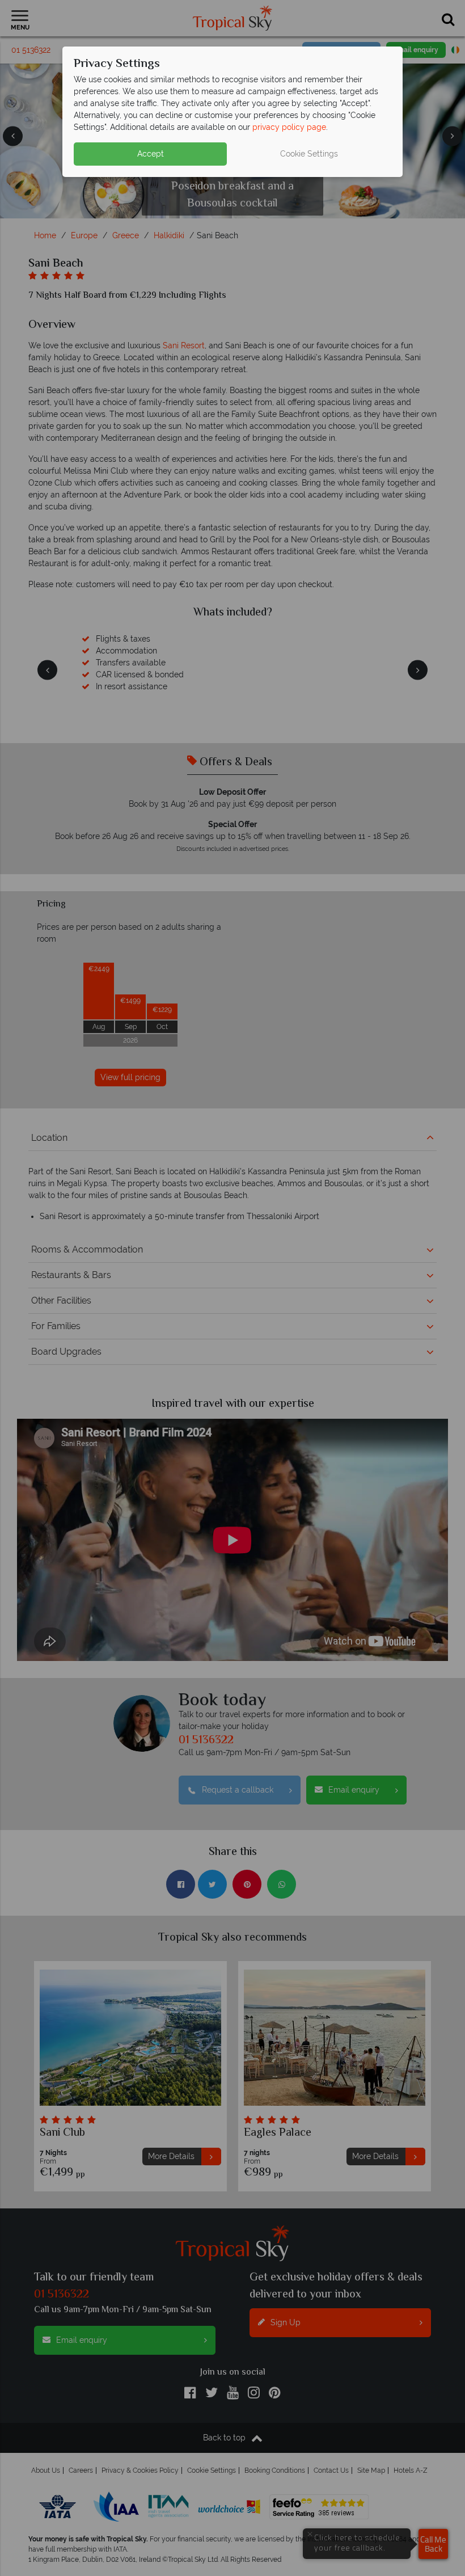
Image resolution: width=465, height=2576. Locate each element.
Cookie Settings (309, 154)
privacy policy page (289, 127)
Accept (151, 154)
